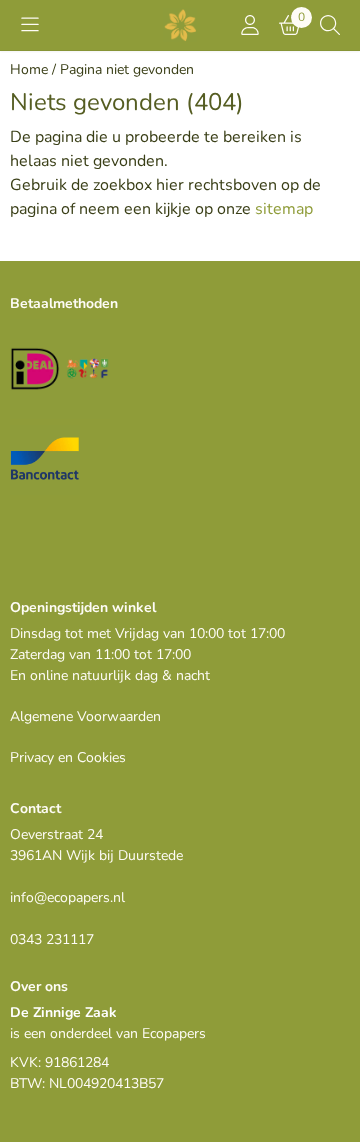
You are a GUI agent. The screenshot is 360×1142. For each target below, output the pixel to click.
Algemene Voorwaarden (85, 716)
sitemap (284, 209)
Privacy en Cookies (68, 757)
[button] (30, 25)
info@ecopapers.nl (67, 897)
